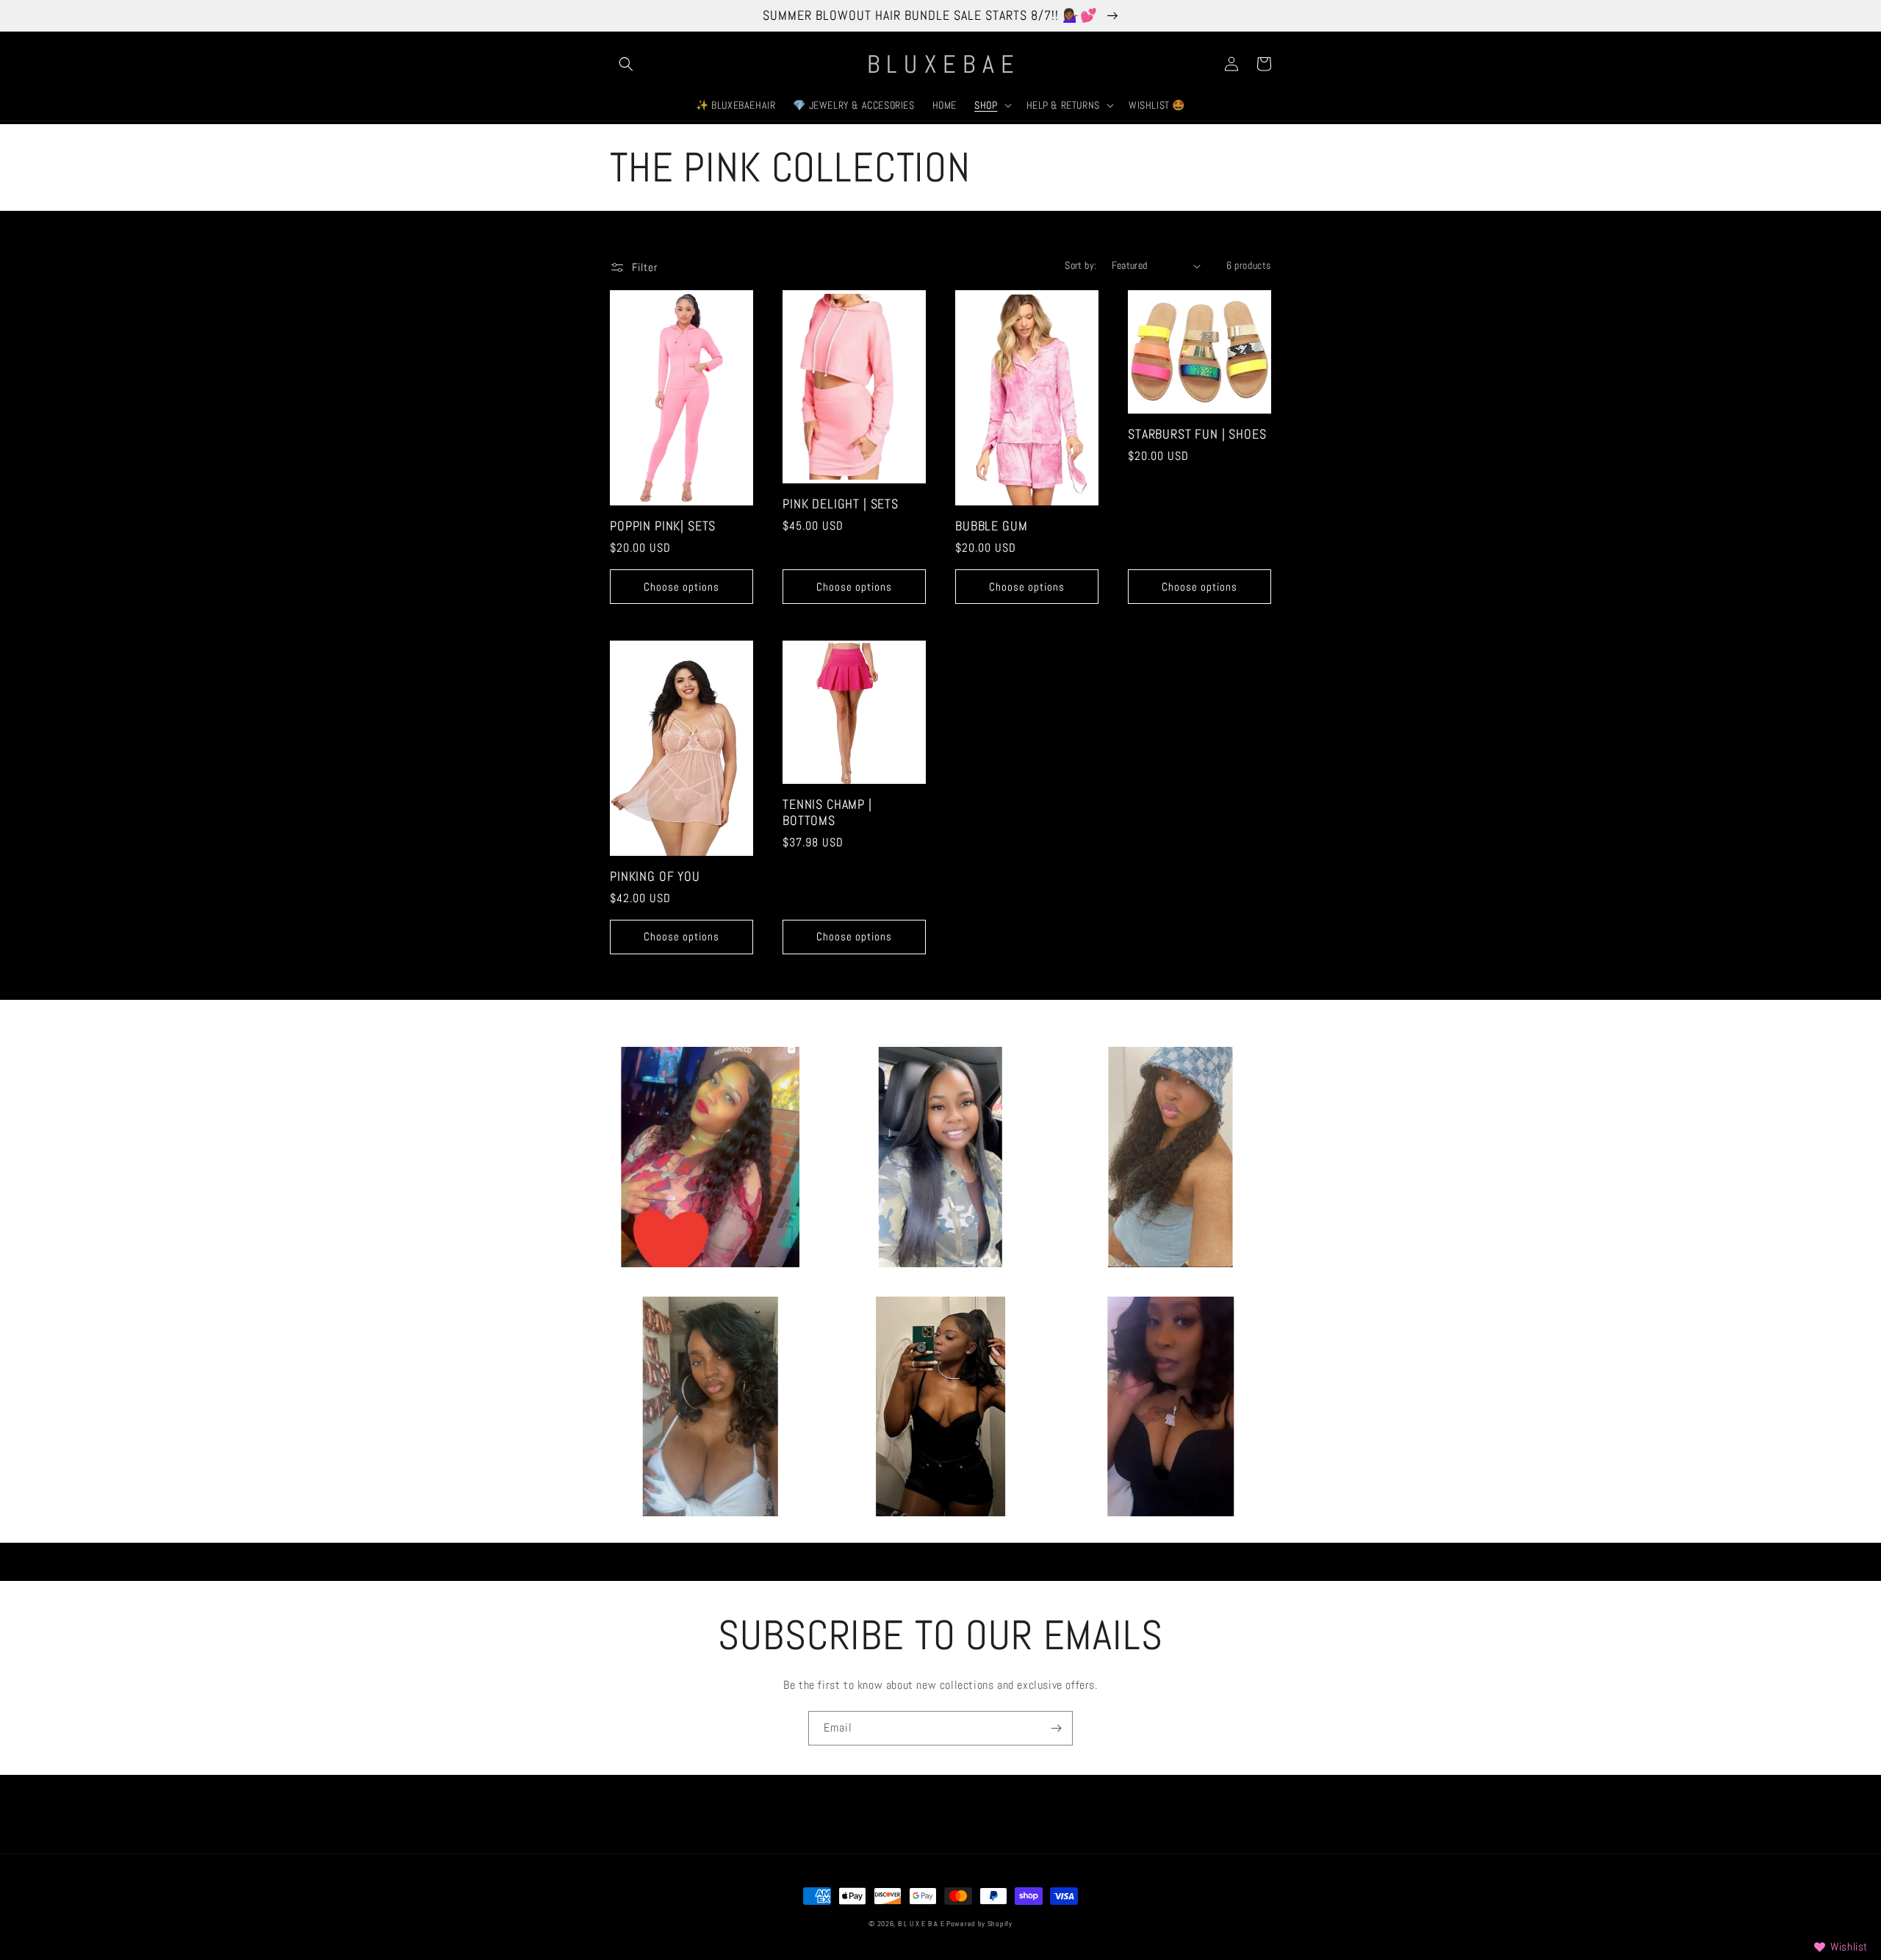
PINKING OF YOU (655, 876)
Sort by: (1080, 265)
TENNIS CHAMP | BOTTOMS (827, 813)
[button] (626, 64)
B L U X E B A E (922, 1924)
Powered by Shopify (979, 1924)
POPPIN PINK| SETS (663, 526)
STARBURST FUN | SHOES (1197, 434)
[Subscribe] (1056, 1728)
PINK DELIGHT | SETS (841, 504)
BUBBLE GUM (991, 526)
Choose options (681, 587)
